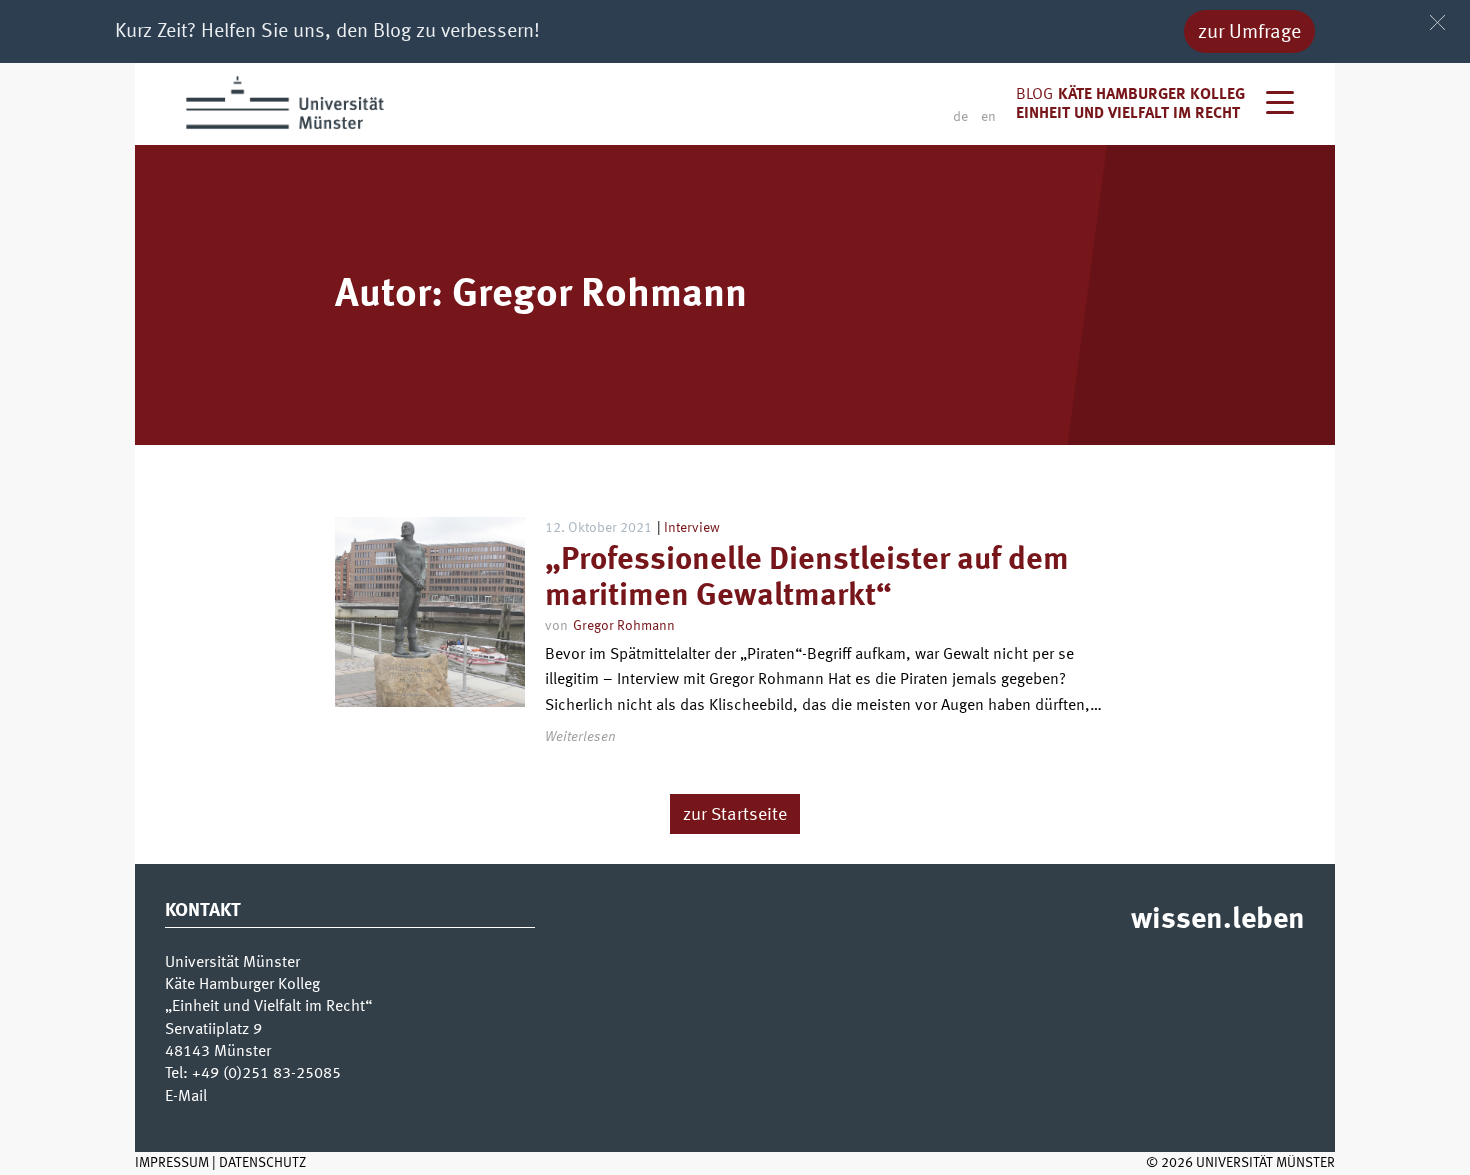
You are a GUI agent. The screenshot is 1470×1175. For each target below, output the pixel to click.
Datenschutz (262, 1163)
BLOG (1034, 95)
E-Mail (186, 1097)
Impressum (172, 1163)
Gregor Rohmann (624, 626)
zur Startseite (735, 815)
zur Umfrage (1249, 33)
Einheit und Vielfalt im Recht (1128, 114)
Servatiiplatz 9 (213, 1030)
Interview (692, 528)
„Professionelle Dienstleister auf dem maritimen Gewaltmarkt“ (807, 578)
